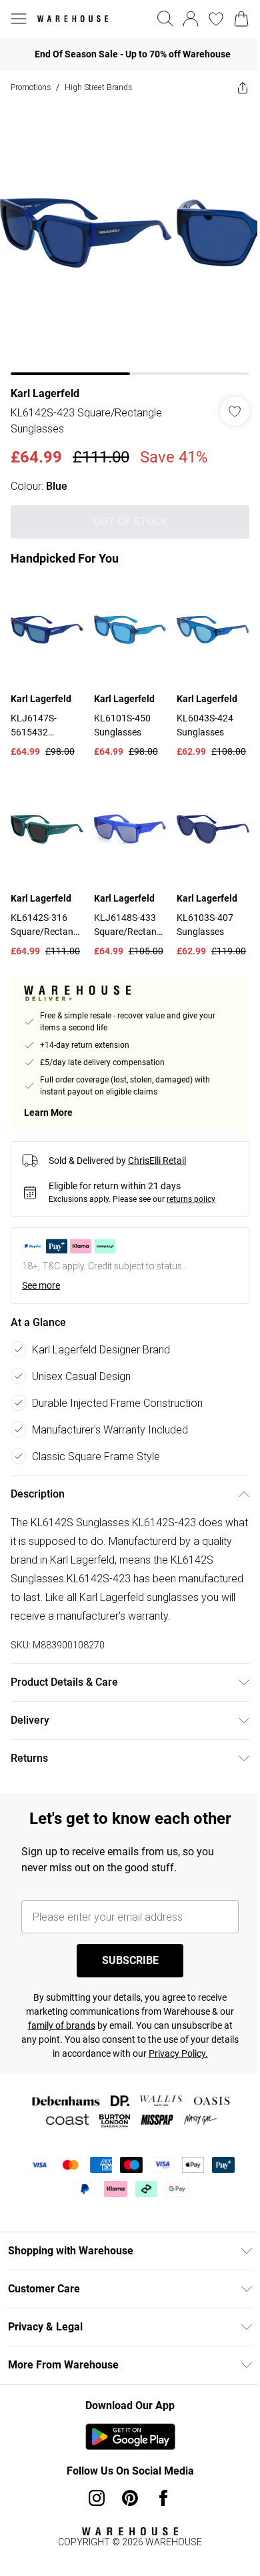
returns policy (191, 1199)
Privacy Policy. (178, 2053)
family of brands (62, 2025)
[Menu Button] (19, 19)
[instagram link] (97, 2498)
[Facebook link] (163, 2498)
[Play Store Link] (130, 2437)
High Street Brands (98, 87)
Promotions (31, 87)
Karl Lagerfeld (45, 393)
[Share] (243, 87)
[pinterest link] (130, 2498)
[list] (130, 240)
